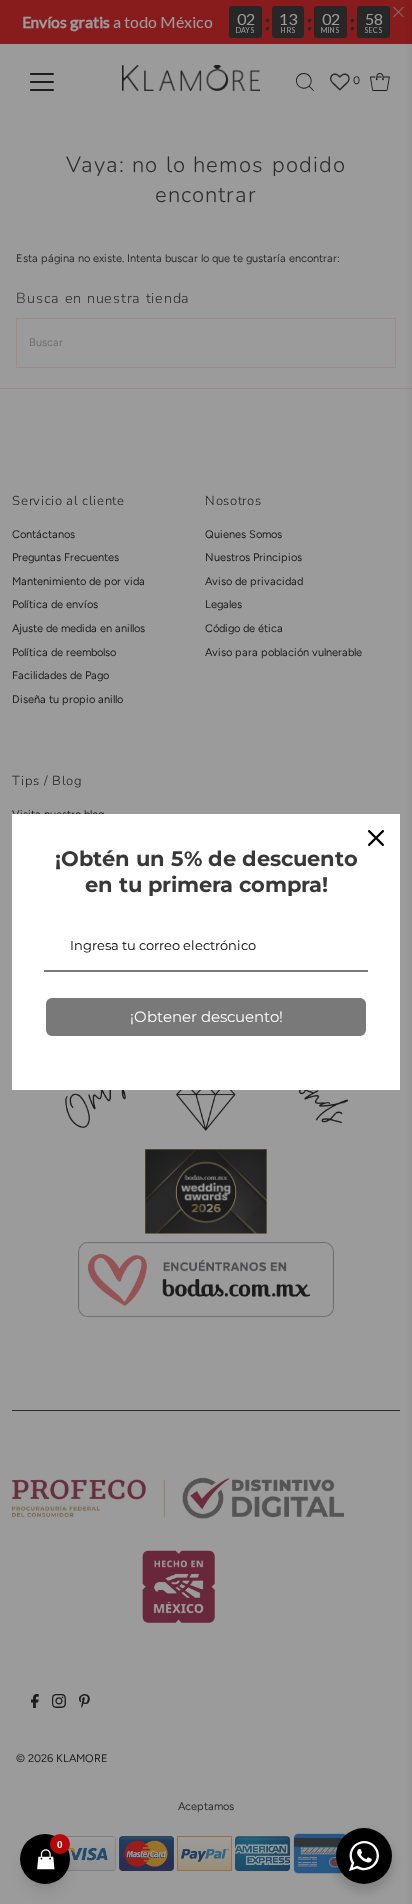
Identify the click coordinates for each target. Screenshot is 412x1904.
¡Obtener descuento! (206, 1016)
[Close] (376, 838)
